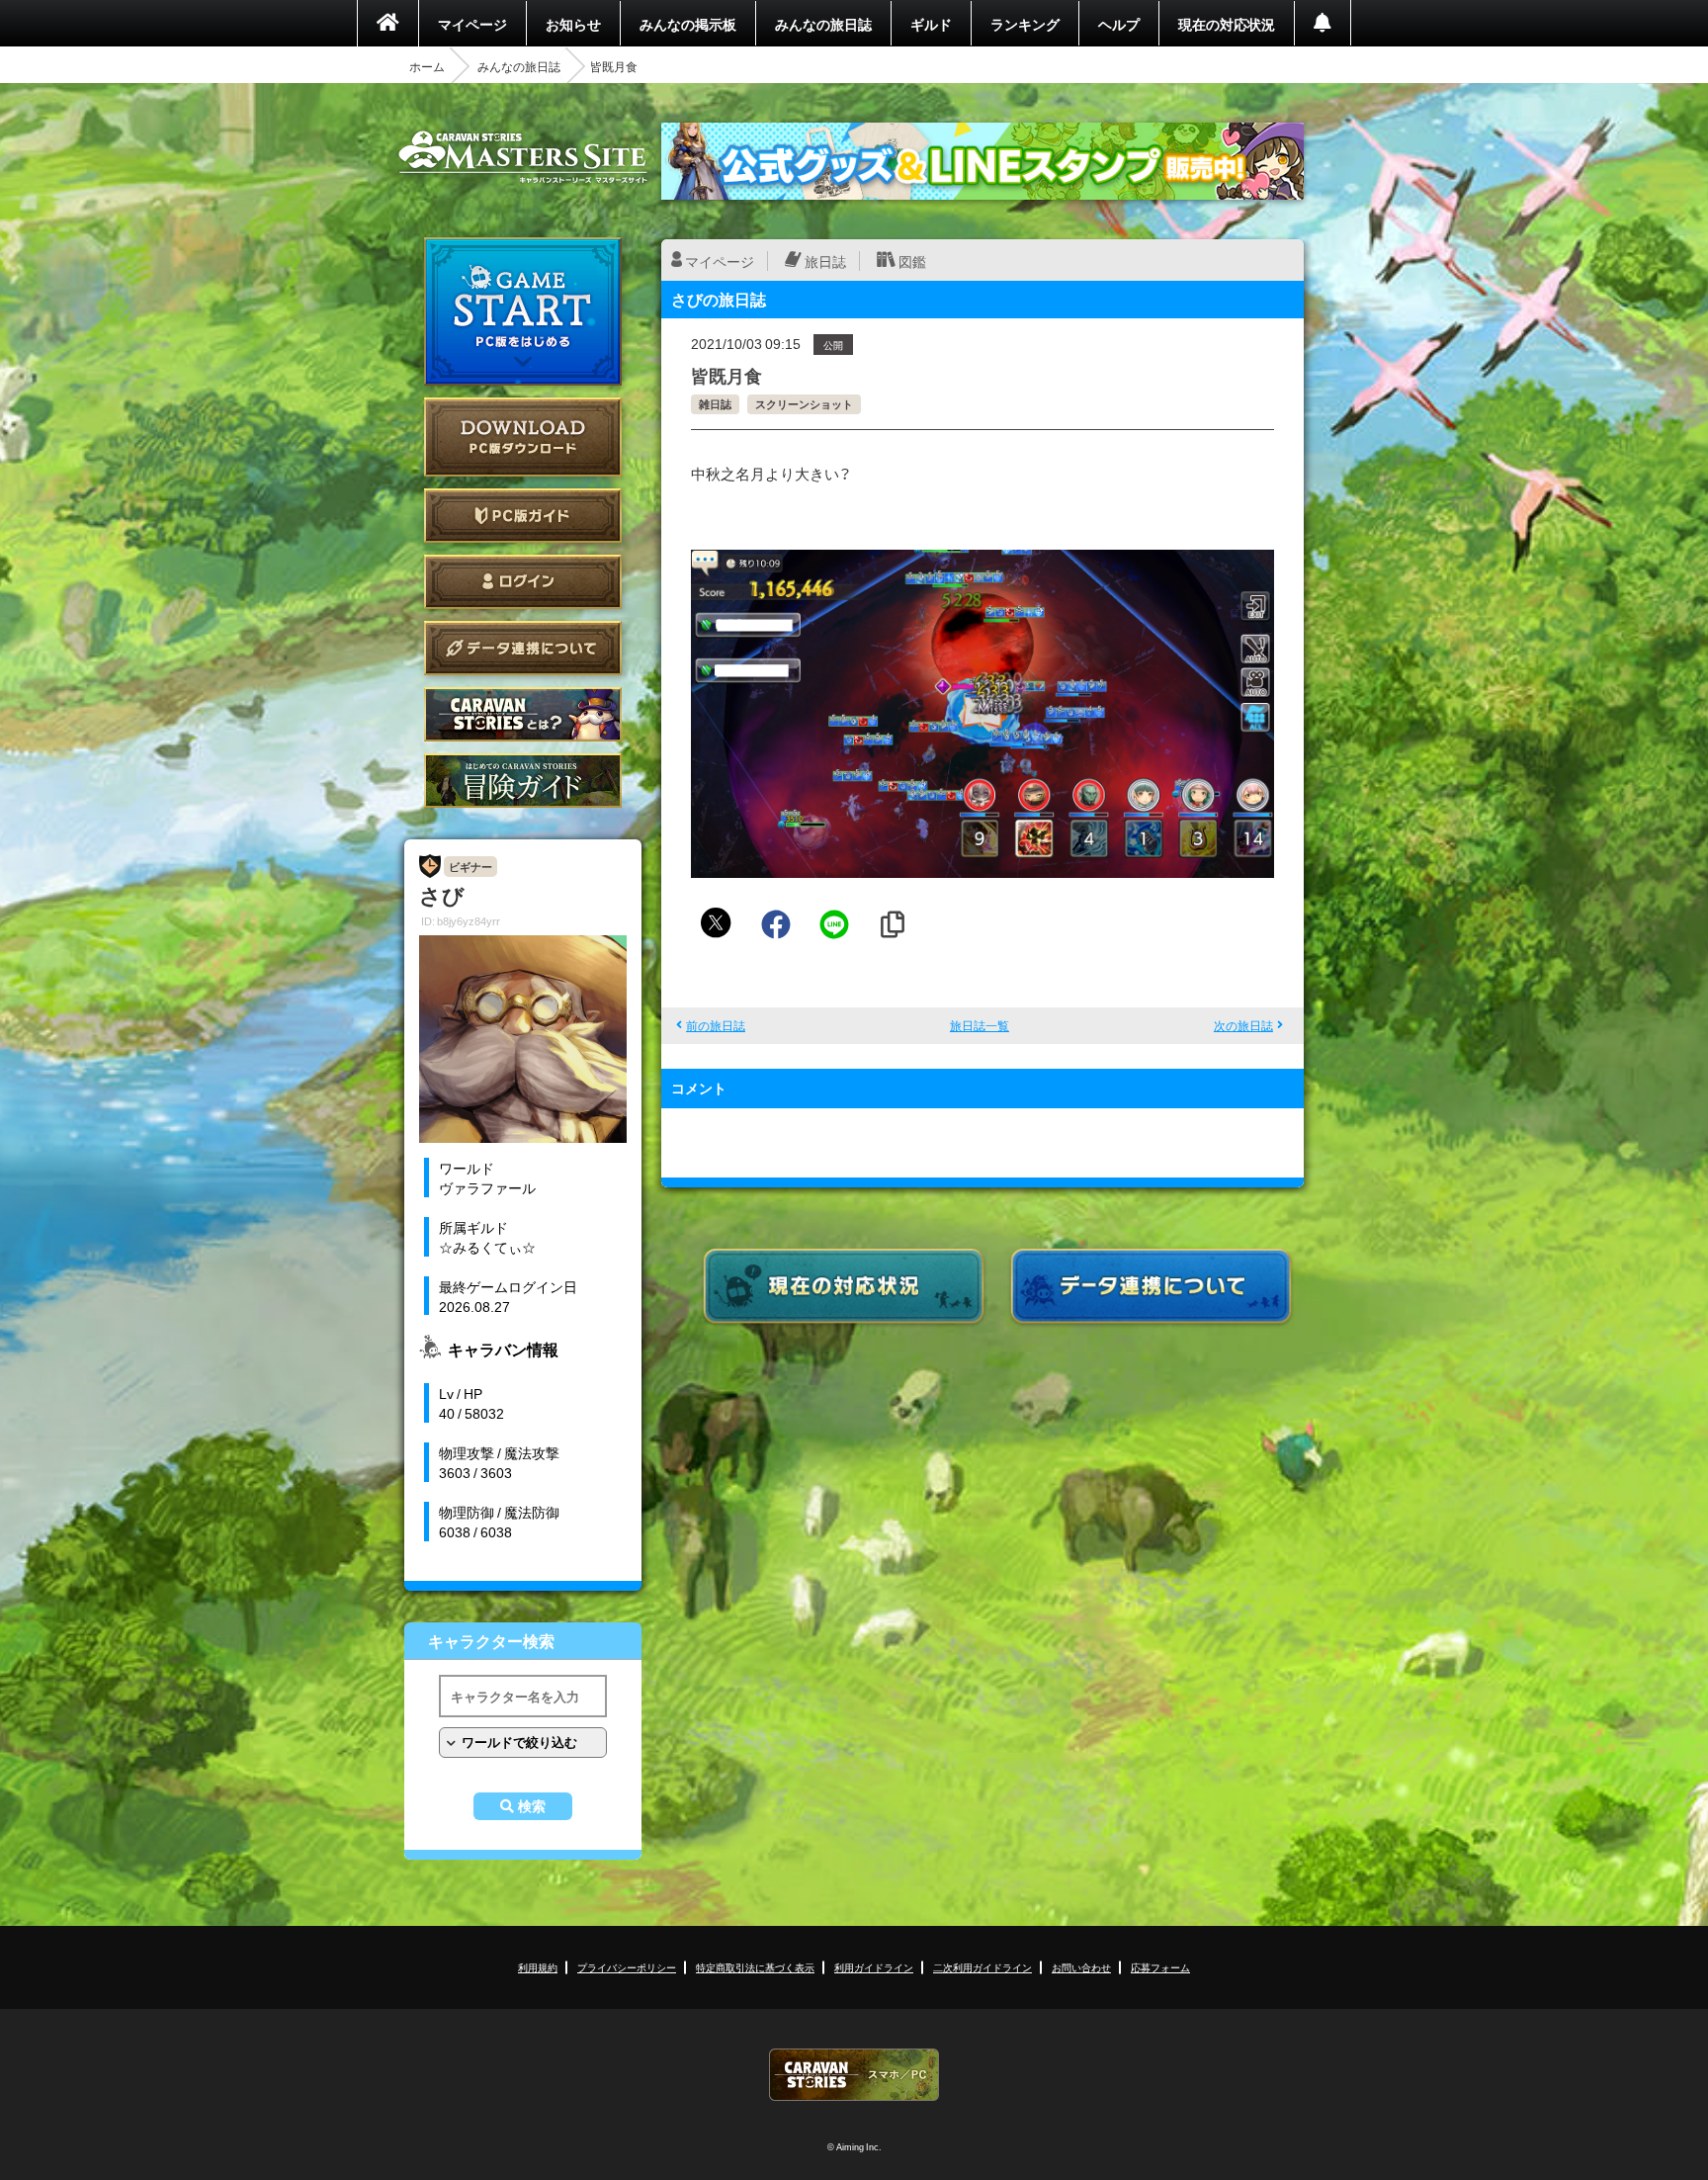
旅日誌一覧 (980, 1025)
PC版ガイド (523, 516)
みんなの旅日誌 (823, 24)
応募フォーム (1160, 1967)
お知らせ (573, 24)
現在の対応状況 (1227, 24)
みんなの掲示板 (688, 24)
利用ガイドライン (874, 1967)
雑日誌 (715, 404)
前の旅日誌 (716, 1025)
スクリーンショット (804, 404)
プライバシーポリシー (627, 1967)
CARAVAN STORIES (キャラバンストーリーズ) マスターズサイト (523, 157)
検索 (532, 1806)
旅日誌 (825, 261)
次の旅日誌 (1243, 1025)
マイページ (472, 24)
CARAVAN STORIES (854, 2075)
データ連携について (523, 648)
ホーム (427, 66)
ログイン (523, 582)
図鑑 (912, 261)
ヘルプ (1119, 24)
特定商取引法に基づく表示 (755, 1967)
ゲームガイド (523, 781)
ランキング (1025, 24)
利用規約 (538, 1967)
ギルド (931, 24)
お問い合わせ (1081, 1967)
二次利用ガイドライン (982, 1967)
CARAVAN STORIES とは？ (523, 714)
